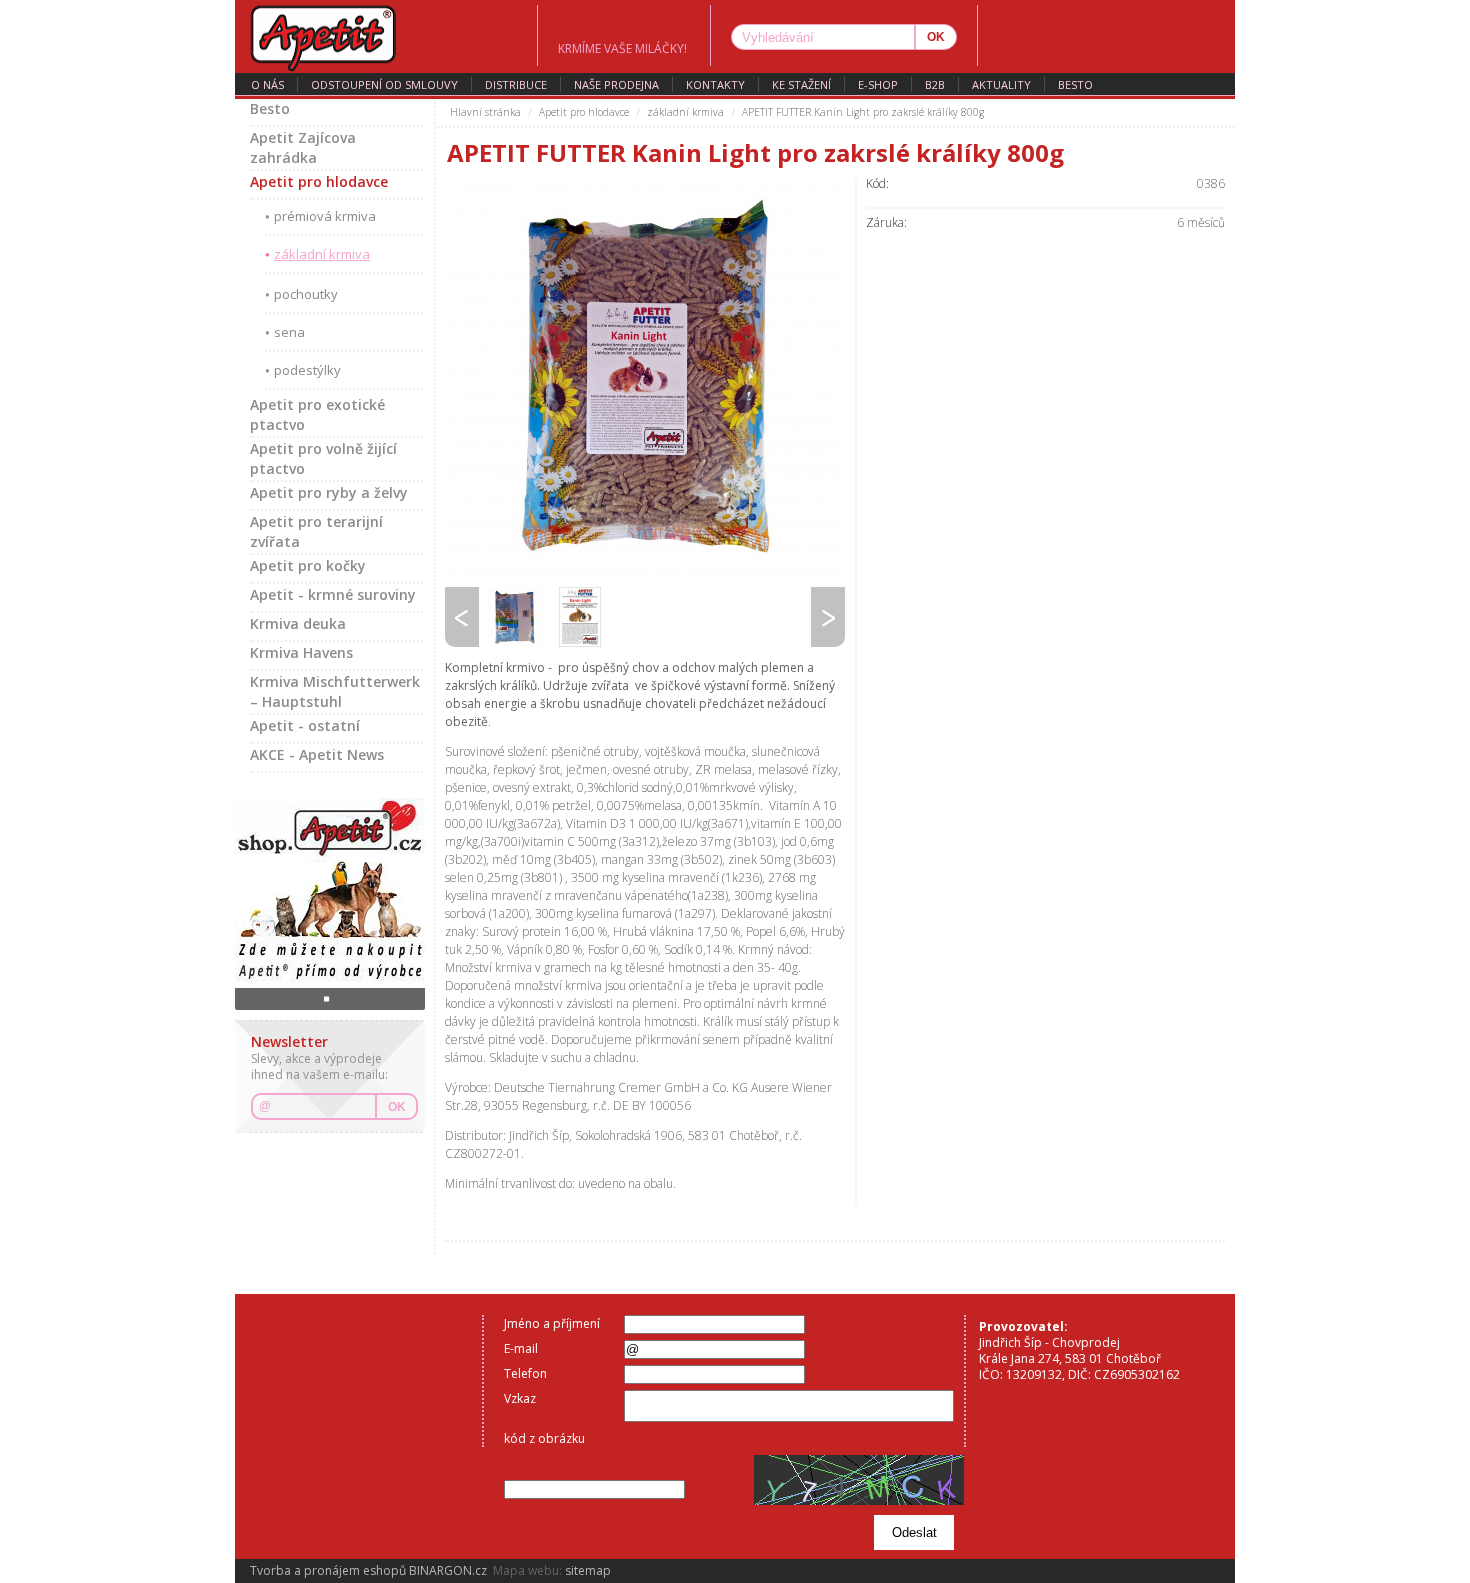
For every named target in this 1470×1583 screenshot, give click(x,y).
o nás (267, 84)
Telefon (525, 1373)
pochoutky (306, 294)
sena (289, 332)
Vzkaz (520, 1398)
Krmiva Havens (301, 652)
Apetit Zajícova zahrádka (303, 147)
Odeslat (914, 1532)
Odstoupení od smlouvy (384, 84)
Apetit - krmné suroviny (333, 594)
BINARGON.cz (448, 1570)
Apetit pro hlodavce (319, 181)
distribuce (516, 84)
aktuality (1001, 84)
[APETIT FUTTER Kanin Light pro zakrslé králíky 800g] (645, 379)
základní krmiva (322, 254)
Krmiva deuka (298, 623)
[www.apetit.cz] (386, 36)
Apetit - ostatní (305, 725)
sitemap (588, 1570)
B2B (935, 84)
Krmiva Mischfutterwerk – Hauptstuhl (335, 691)
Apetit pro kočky (308, 565)
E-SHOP (878, 84)
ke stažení (801, 84)
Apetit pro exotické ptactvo (317, 414)
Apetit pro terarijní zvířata (316, 531)
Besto (1075, 84)
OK (397, 1107)
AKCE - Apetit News (317, 754)
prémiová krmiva (325, 216)
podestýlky (307, 370)
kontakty (715, 84)
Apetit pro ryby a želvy (329, 492)
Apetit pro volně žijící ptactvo (323, 458)
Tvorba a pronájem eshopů (328, 1570)
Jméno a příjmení (552, 1323)
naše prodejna (616, 84)
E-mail (521, 1348)
